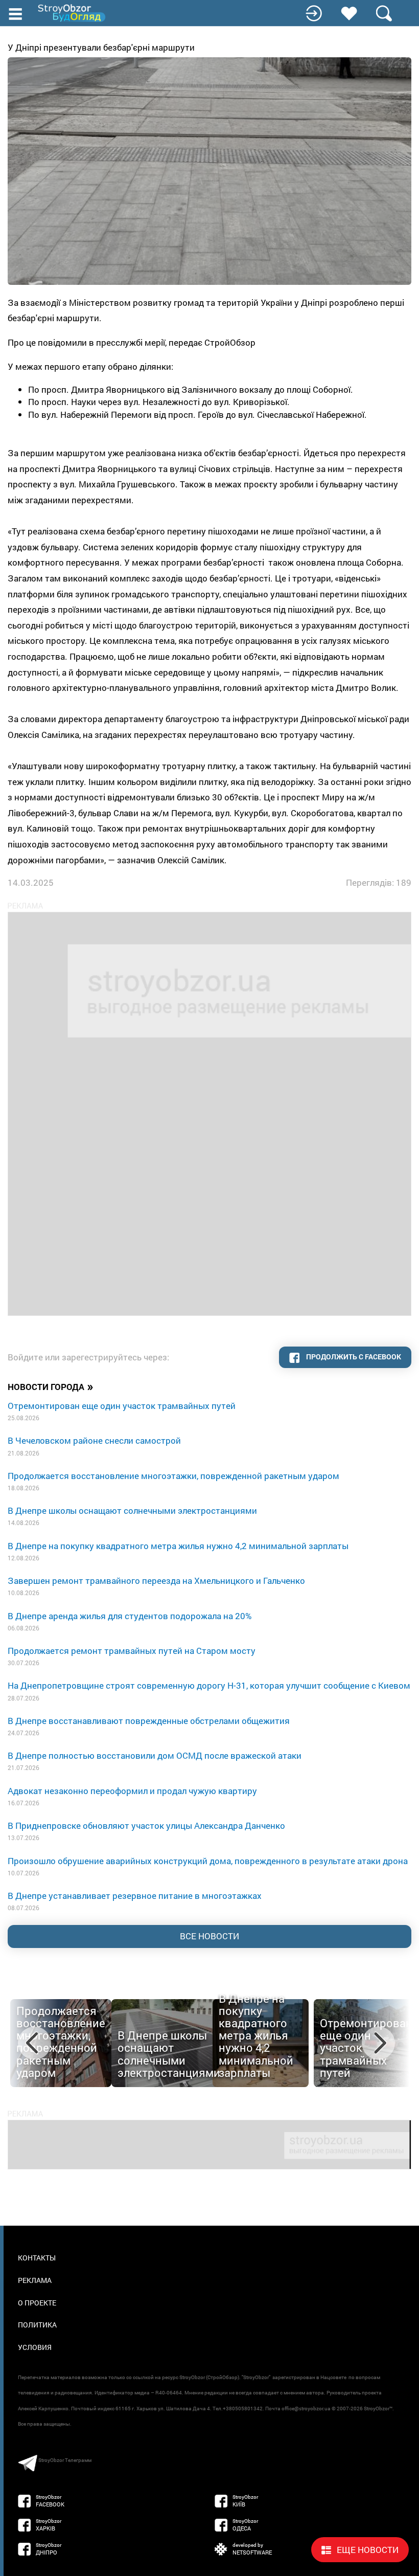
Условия (35, 2347)
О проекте (37, 2303)
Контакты (37, 2258)
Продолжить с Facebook (353, 1357)
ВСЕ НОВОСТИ (209, 1936)
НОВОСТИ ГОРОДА (51, 1386)
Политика (37, 2325)
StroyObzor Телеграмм (65, 2460)
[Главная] (73, 13)
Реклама (35, 2280)
